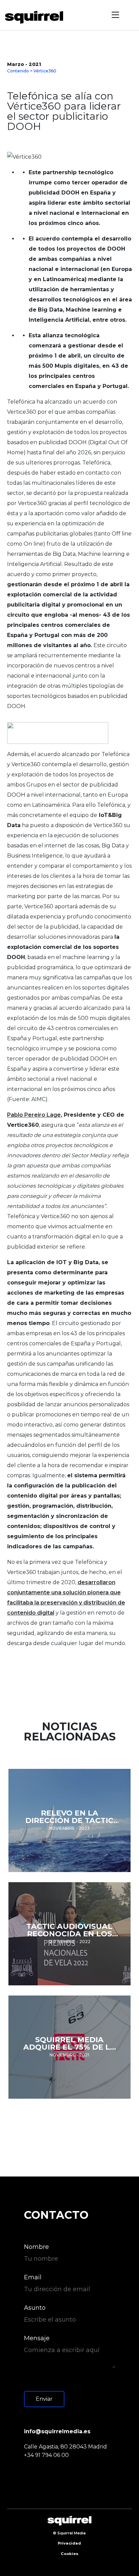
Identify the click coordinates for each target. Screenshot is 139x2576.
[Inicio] (36, 17)
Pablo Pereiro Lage (34, 1115)
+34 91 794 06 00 (46, 2455)
